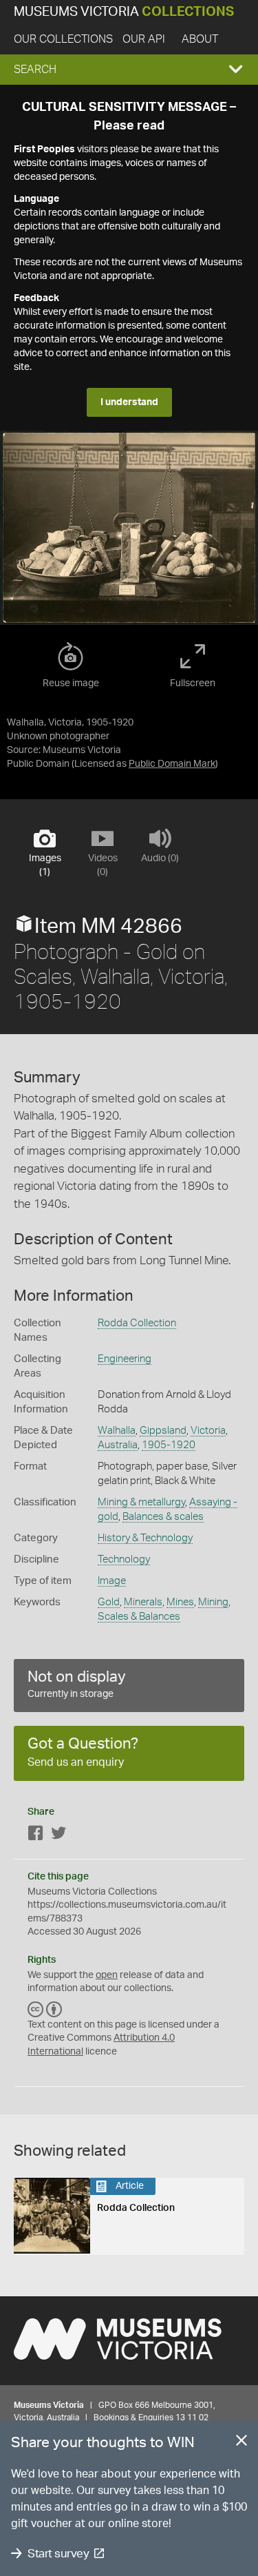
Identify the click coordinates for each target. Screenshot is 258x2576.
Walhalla (117, 1431)
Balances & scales (163, 1517)
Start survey (58, 2554)
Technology (124, 1559)
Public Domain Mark (172, 764)
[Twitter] (58, 1836)
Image (112, 1581)
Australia (118, 1445)
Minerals (143, 1602)
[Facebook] (36, 1836)
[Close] (241, 2443)
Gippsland (163, 1431)
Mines (180, 1602)
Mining (213, 1602)
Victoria (208, 1431)
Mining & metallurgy (141, 1502)
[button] (129, 70)
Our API (144, 39)
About (200, 39)
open (107, 1975)
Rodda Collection (137, 1323)
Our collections (63, 39)
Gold (109, 1602)
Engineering (125, 1359)
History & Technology (145, 1538)
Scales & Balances (139, 1617)
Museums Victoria (124, 12)
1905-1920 (169, 1445)
